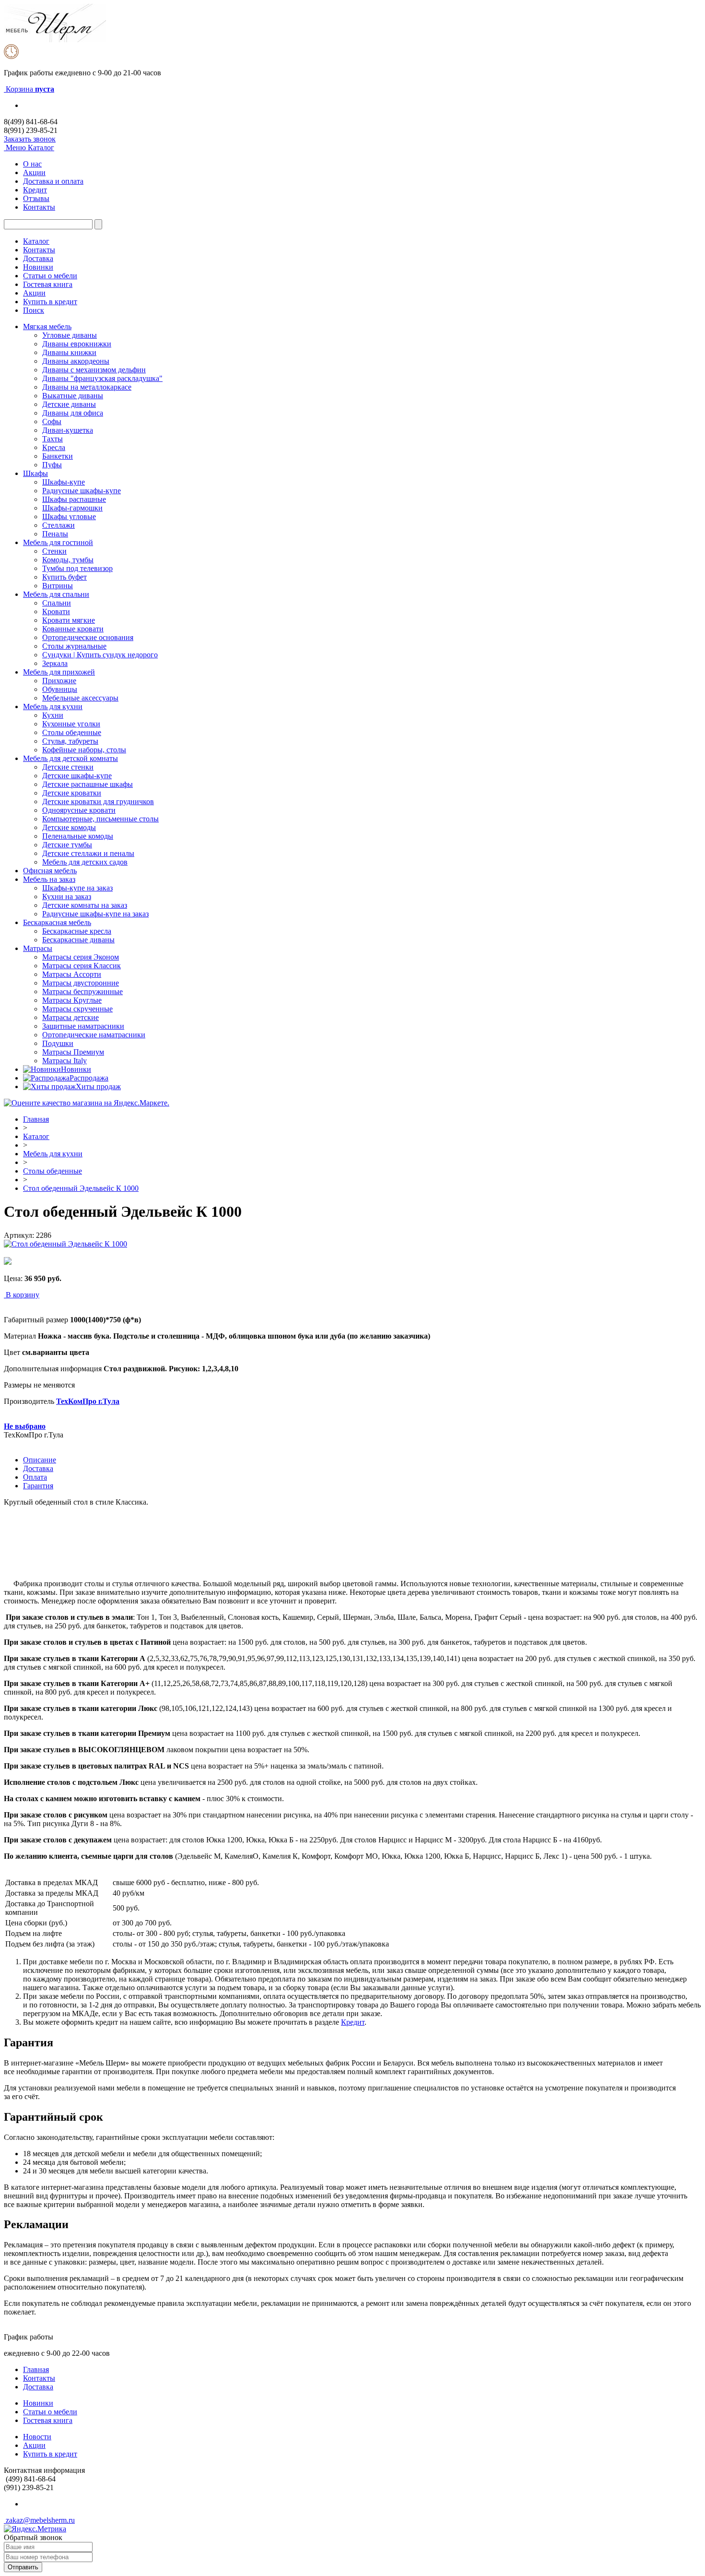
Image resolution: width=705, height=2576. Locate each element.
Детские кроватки (72, 793)
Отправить (23, 2567)
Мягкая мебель (47, 326)
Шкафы (35, 473)
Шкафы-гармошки (72, 508)
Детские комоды (69, 827)
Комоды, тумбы (68, 560)
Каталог (36, 241)
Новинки (38, 267)
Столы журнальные (74, 646)
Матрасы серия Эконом (81, 957)
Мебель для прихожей (59, 672)
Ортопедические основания (88, 637)
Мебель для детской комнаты (70, 758)
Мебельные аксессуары (80, 698)
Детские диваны (69, 404)
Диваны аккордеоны (76, 361)
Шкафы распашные (74, 499)
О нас (32, 164)
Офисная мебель (50, 871)
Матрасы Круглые (72, 1000)
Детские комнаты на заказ (85, 905)
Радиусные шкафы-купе (82, 491)
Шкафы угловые (69, 516)
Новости (37, 2437)
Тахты (53, 439)
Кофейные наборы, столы (84, 750)
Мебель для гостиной (58, 542)
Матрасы (38, 948)
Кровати (56, 611)
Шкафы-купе (64, 482)
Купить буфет (65, 577)
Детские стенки (68, 767)
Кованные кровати (73, 629)
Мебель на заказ (49, 879)
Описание (40, 1460)
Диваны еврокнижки (77, 344)
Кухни (53, 715)
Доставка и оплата (53, 181)
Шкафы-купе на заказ (77, 888)
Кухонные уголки (71, 724)
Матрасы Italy (65, 1061)
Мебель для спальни (56, 594)
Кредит (35, 190)
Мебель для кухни (53, 706)
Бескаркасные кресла (77, 931)
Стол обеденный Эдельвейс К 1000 (81, 1188)
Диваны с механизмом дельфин (94, 370)
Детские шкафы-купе (77, 776)
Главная (36, 1119)
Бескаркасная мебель (57, 922)
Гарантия (38, 1486)
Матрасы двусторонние (81, 983)
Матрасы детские (70, 1017)
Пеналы (55, 534)
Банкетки (58, 456)
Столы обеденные (72, 732)
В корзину (23, 1295)
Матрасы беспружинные (82, 991)
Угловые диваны (70, 335)
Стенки (54, 551)
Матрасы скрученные (77, 1009)
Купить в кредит (50, 302)
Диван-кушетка (68, 430)
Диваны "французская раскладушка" (102, 378)
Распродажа (89, 1078)
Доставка (38, 258)
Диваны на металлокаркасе (87, 387)
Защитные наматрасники (83, 1026)
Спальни (57, 603)
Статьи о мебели (50, 276)
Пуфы (52, 465)
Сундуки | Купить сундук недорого (100, 655)
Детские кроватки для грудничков (98, 801)
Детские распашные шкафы (88, 784)
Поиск (34, 310)
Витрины (58, 586)
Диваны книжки (69, 352)
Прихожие (59, 681)
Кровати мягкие (69, 620)
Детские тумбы (67, 845)
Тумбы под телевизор (77, 568)
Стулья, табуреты (70, 741)
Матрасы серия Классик (82, 966)
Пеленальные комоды (78, 836)
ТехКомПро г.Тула (88, 1401)
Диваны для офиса (73, 413)
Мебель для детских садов (85, 862)
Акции (34, 172)
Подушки (58, 1043)
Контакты (39, 207)
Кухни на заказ (67, 896)
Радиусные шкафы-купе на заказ (95, 914)
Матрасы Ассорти (72, 974)
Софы (52, 421)
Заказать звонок (30, 139)
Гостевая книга (48, 284)
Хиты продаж (98, 1086)
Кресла (54, 447)
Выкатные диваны (73, 396)
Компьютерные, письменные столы (100, 819)
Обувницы (60, 689)
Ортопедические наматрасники (94, 1035)
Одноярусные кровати (79, 810)
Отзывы (36, 198)
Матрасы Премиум (73, 1052)
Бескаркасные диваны (78, 940)
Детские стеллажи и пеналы (88, 853)
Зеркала (55, 663)
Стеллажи (59, 525)
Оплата (35, 1477)
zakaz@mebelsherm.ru (39, 2520)
